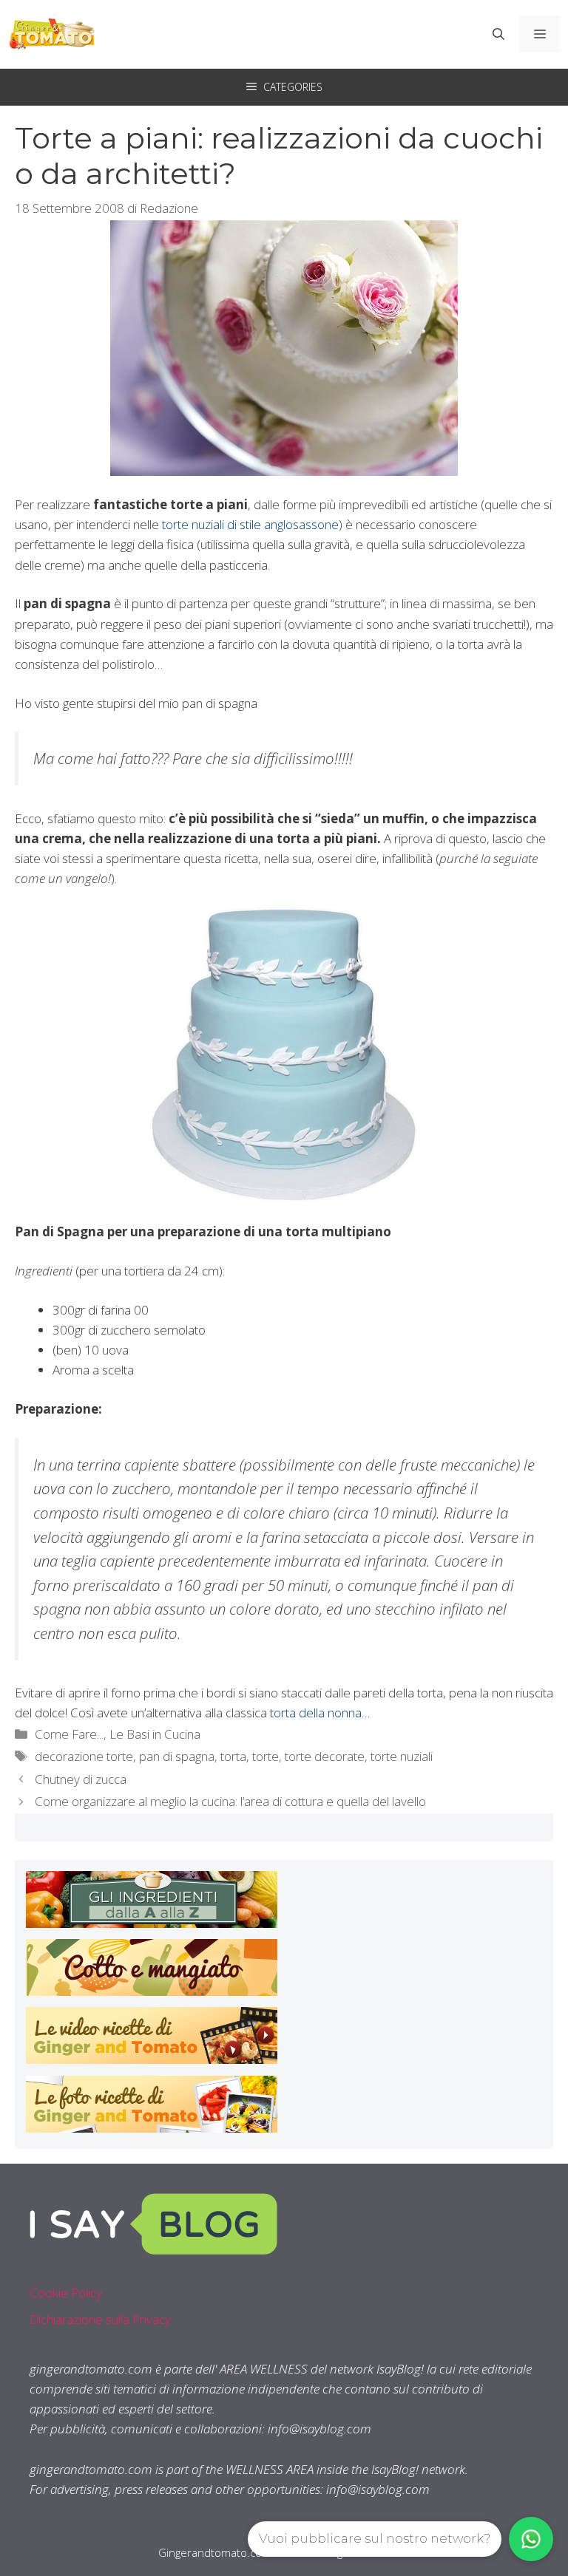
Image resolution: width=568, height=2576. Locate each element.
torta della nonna (316, 1713)
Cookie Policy (66, 2293)
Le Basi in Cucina (155, 1734)
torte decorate (325, 1756)
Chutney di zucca (81, 1779)
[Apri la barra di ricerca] (498, 34)
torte (266, 1756)
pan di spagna (177, 1756)
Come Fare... (69, 1734)
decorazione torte (84, 1756)
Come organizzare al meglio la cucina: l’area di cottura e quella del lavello (230, 1801)
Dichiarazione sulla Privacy (100, 2319)
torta (233, 1756)
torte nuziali (402, 1756)
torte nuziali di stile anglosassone (250, 524)
